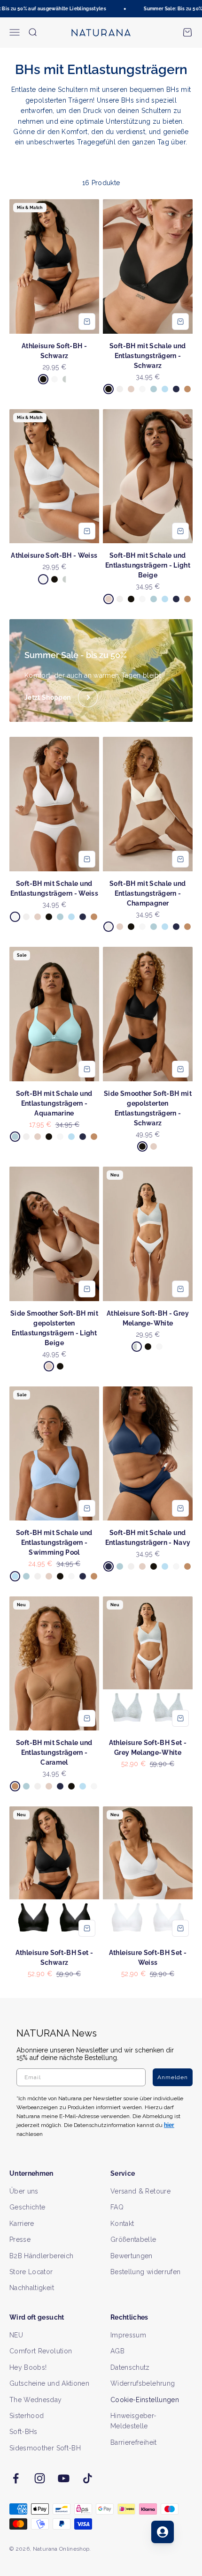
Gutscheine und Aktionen (49, 2383)
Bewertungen (132, 2256)
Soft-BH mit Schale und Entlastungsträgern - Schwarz (148, 356)
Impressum (128, 2335)
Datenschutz (130, 2367)
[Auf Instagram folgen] (40, 2478)
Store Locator (31, 2272)
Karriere (22, 2224)
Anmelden (173, 2077)
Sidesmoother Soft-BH (45, 2448)
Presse (20, 2239)
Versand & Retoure (140, 2191)
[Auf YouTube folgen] (64, 2478)
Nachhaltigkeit (32, 2288)
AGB (117, 2351)
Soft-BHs (23, 2432)
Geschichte (27, 2207)
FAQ (117, 2207)
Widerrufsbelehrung (143, 2383)
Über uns (24, 2191)
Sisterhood (27, 2416)
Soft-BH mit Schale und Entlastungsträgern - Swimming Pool (54, 1543)
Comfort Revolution (41, 2351)
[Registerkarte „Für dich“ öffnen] (163, 2532)
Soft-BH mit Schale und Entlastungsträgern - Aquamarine (54, 1103)
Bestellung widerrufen (145, 2272)
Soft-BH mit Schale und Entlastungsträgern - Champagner (148, 893)
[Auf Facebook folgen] (16, 2478)
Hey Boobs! (28, 2367)
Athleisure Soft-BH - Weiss (54, 555)
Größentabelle (133, 2239)
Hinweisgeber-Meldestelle (134, 2421)
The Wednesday (36, 2400)
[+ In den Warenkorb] (87, 322)
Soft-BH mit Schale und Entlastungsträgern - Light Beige (148, 565)
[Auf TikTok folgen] (88, 2478)
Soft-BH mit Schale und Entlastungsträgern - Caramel (54, 1752)
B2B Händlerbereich (41, 2256)
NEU (16, 2335)
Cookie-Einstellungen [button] (145, 2400)
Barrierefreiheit (134, 2442)
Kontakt (122, 2224)
